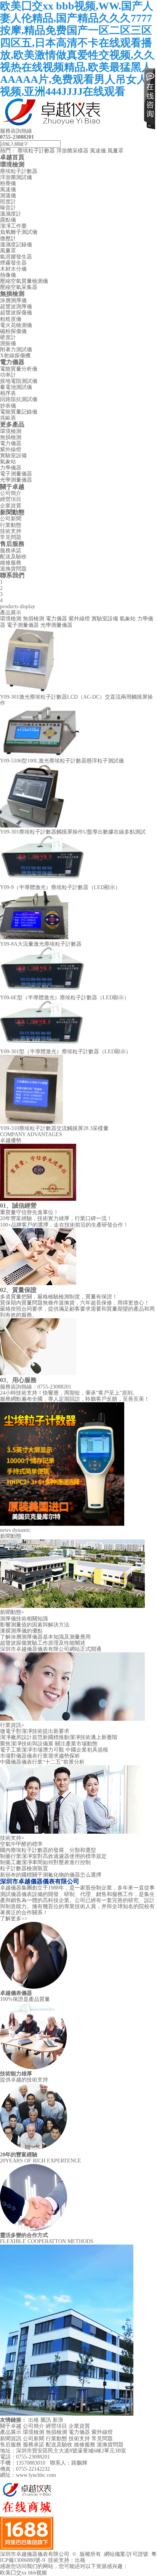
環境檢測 (12, 164)
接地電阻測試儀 (19, 381)
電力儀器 (12, 362)
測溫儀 (8, 196)
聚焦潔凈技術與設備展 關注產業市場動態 (49, 1744)
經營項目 (11, 499)
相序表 (8, 393)
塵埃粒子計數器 (36, 151)
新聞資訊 (11, 2439)
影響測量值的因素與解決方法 (35, 1625)
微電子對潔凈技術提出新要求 (35, 1731)
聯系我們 (12, 575)
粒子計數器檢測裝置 (24, 1868)
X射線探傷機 (15, 356)
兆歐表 (8, 418)
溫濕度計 (11, 214)
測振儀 (8, 343)
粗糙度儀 (11, 319)
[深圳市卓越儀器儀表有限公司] (53, 125)
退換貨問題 (13, 569)
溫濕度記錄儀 (16, 245)
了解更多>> (14, 1919)
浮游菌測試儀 (16, 177)
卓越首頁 (12, 157)
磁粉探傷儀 (13, 331)
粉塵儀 (8, 183)
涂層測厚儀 (13, 300)
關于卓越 (12, 487)
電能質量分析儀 (19, 369)
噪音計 (8, 208)
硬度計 (8, 337)
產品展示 (11, 2432)
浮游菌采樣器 (72, 151)
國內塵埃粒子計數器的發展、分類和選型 (48, 1850)
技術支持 (11, 531)
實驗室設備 (13, 456)
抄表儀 (8, 406)
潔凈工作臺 (13, 226)
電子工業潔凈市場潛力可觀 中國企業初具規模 (54, 1750)
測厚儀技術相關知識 (24, 1619)
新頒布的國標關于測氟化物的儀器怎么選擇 (51, 1875)
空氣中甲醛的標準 (21, 1844)
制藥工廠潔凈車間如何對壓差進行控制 (45, 1862)
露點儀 (8, 220)
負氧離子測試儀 (19, 232)
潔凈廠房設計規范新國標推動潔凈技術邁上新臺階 (59, 1737)
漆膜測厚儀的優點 (21, 1631)
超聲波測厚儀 (16, 307)
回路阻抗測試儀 (19, 399)
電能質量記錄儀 (19, 412)
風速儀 (98, 151)
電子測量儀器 (16, 474)
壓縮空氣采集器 (19, 287)
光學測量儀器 (16, 480)
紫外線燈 (11, 449)
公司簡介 (11, 493)
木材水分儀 (13, 269)
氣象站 (8, 462)
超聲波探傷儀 (16, 313)
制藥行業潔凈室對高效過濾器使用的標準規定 (53, 1856)
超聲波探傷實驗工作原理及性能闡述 (43, 1643)
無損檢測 (12, 294)
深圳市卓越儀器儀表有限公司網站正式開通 (51, 1649)
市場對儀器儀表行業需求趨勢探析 (40, 1756)
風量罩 (115, 151)
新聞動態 (12, 512)
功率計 (8, 375)
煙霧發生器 (13, 263)
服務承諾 (11, 551)
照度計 (8, 202)
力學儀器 (11, 468)
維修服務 (11, 563)
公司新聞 (11, 519)
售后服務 (12, 544)
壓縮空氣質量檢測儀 (24, 281)
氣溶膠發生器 (16, 257)
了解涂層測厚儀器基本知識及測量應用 (45, 1637)
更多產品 (12, 424)
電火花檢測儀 (16, 325)
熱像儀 (8, 275)
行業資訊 (12, 1725)
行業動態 (11, 525)
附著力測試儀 (16, 350)
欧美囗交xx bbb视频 (23, 2573)
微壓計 (8, 239)
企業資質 (11, 506)
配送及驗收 (13, 557)
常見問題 (11, 537)
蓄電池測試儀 (16, 387)
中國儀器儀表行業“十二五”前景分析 (42, 1762)
